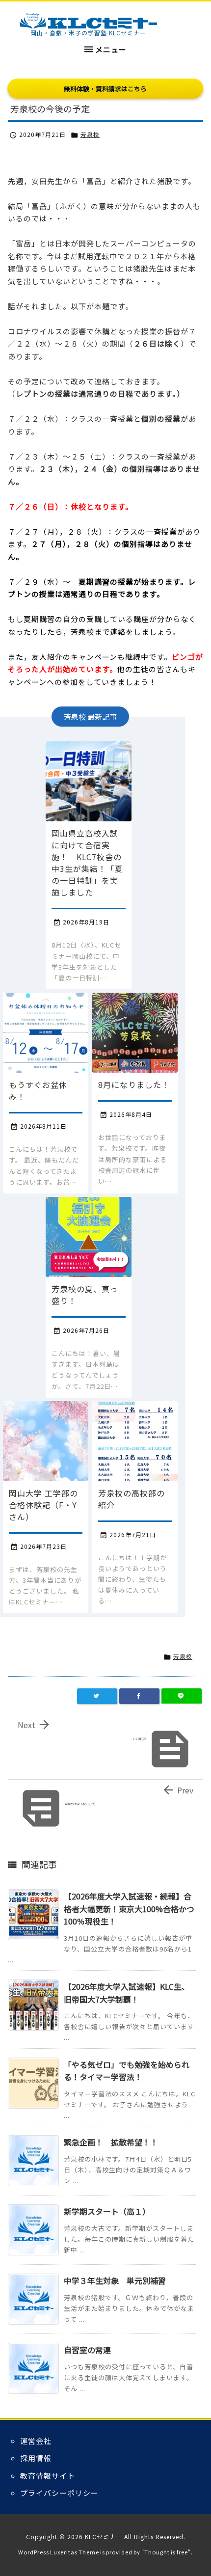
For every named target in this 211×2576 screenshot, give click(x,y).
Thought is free (166, 2552)
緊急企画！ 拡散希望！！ (111, 2142)
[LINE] (182, 1696)
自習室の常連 (87, 2350)
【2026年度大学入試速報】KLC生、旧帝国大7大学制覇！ (127, 1993)
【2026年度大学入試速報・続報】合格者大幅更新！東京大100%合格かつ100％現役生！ (129, 1909)
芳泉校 (90, 134)
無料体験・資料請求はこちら (105, 89)
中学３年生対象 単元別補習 (115, 2280)
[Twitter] (97, 1696)
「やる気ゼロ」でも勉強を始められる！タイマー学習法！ (127, 2071)
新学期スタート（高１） (107, 2211)
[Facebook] (139, 1696)
